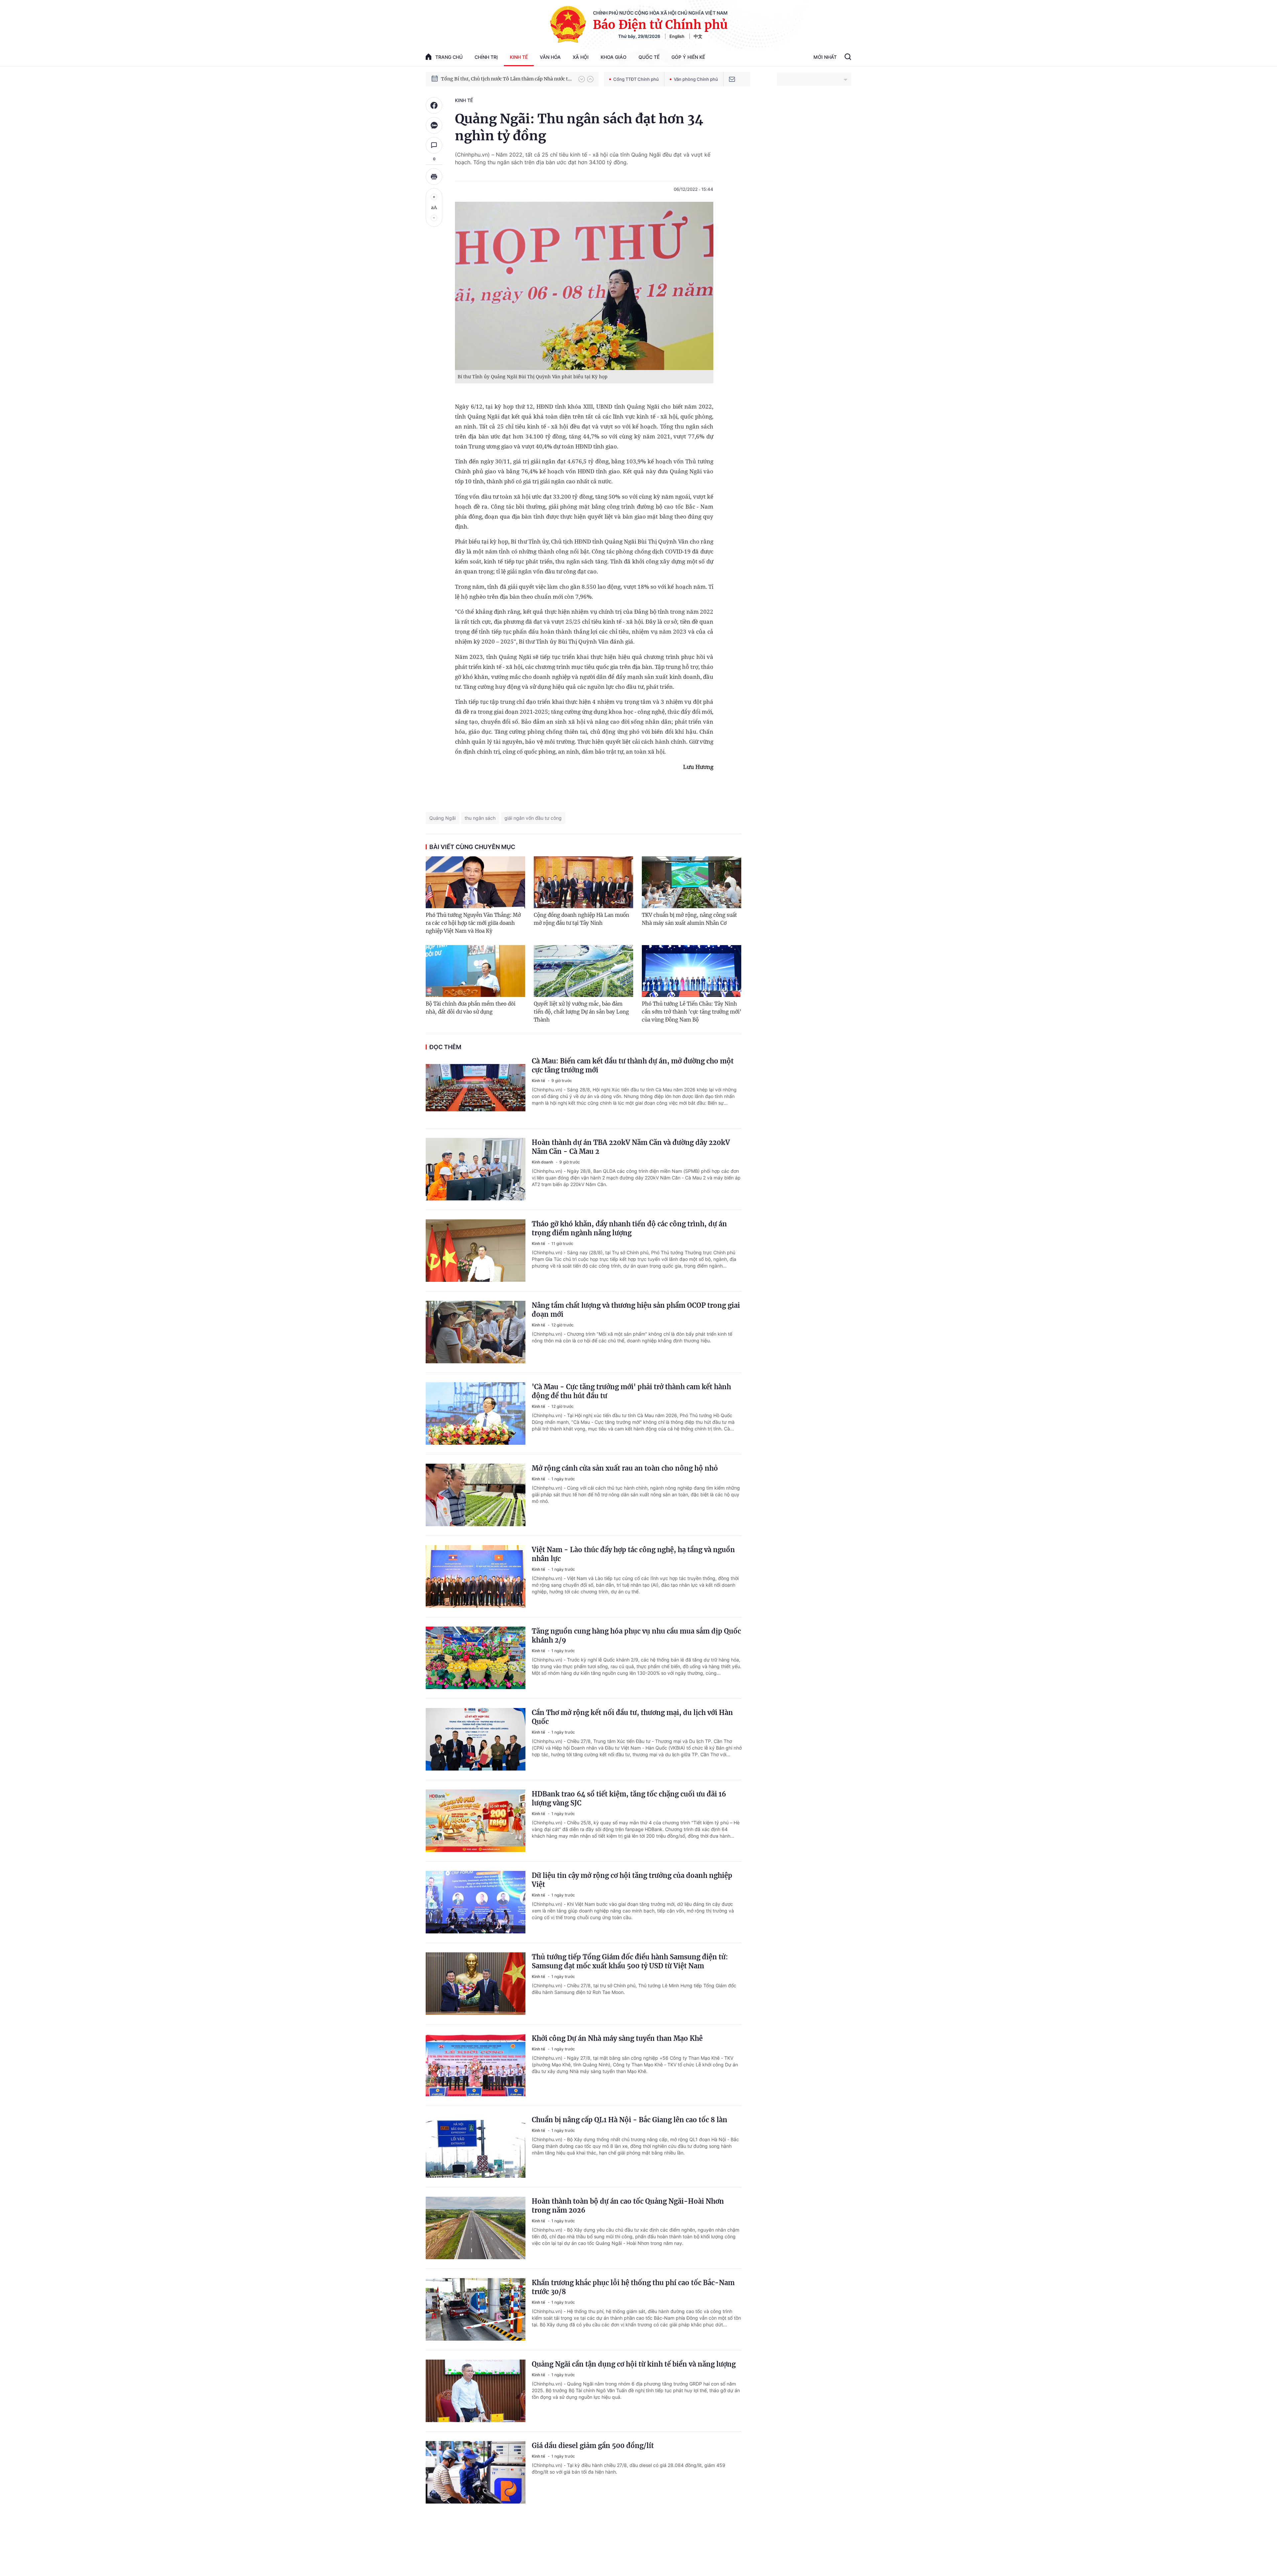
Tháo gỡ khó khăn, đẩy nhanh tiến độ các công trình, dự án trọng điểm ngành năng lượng (629, 1228)
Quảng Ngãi (442, 818)
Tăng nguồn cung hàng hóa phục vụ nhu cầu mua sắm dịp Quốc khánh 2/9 (636, 1636)
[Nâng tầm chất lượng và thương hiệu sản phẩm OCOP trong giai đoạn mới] (476, 1332)
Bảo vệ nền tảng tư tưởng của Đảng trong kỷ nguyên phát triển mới (506, 79)
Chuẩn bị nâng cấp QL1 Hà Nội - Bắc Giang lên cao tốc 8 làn (630, 2120)
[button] (582, 79)
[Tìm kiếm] (848, 58)
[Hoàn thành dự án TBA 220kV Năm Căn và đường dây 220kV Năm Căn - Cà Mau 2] (476, 1169)
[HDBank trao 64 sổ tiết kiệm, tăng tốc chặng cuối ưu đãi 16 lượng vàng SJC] (476, 1821)
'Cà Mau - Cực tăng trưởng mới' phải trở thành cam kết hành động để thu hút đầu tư (631, 1391)
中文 (698, 36)
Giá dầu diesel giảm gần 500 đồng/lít (593, 2446)
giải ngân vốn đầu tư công (533, 818)
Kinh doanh (543, 1162)
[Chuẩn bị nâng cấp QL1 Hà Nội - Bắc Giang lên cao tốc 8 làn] (476, 2147)
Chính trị (486, 57)
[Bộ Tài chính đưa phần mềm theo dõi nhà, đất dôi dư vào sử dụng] (475, 971)
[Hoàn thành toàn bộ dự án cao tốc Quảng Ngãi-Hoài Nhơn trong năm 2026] (476, 2228)
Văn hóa (550, 57)
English (677, 36)
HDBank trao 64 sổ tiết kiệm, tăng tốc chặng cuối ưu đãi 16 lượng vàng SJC (629, 1798)
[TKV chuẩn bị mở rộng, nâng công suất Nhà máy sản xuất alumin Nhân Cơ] (692, 882)
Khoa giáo (614, 57)
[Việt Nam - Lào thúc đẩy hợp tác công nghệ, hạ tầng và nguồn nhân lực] (476, 1576)
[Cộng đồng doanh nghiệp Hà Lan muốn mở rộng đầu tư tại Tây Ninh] (583, 882)
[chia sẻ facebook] (434, 105)
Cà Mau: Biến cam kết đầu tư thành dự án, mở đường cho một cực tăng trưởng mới (633, 1065)
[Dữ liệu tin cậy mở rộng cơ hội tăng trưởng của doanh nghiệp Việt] (476, 1902)
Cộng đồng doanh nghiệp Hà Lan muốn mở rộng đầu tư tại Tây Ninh (581, 919)
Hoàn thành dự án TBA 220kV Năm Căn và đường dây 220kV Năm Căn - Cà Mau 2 (631, 1147)
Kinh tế (519, 57)
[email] (732, 79)
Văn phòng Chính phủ (696, 79)
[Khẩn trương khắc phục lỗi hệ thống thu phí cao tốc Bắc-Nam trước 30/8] (476, 2309)
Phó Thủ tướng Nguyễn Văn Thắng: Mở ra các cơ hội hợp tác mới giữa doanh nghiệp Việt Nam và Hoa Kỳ (473, 923)
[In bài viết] (434, 177)
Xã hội (581, 57)
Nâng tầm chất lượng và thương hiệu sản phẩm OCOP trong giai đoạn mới (636, 1310)
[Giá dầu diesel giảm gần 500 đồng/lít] (476, 2472)
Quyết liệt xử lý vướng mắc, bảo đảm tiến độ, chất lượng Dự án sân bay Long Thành (581, 1012)
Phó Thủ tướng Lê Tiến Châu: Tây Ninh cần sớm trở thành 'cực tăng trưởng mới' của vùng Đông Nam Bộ (692, 1012)
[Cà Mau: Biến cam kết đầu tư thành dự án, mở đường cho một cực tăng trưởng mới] (476, 1088)
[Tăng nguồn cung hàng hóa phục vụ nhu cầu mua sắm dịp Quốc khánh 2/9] (476, 1658)
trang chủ (449, 57)
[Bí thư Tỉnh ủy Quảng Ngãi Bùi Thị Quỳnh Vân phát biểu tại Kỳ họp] (584, 286)
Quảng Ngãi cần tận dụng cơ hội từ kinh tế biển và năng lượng (634, 2364)
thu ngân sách (480, 818)
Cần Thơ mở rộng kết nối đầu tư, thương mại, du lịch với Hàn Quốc (632, 1717)
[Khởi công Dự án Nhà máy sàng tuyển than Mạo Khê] (476, 2065)
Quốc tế (649, 57)
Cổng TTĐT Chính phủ (636, 79)
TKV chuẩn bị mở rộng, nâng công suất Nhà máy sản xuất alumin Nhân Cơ (689, 919)
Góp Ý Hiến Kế (688, 57)
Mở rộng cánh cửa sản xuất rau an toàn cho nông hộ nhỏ (625, 1468)
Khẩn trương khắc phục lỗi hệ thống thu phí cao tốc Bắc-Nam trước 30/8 (633, 2287)
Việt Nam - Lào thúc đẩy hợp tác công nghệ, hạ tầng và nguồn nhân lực (633, 1554)
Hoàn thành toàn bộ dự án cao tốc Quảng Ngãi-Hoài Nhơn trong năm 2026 (628, 2206)
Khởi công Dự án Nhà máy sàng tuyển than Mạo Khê (617, 2038)
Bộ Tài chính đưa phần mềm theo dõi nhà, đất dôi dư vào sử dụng (471, 1008)
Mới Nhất (825, 57)
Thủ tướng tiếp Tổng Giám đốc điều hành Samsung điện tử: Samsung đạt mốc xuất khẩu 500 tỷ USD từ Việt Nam (630, 1961)
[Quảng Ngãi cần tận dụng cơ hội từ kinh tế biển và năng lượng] (476, 2391)
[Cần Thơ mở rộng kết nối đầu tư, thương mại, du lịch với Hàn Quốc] (476, 1739)
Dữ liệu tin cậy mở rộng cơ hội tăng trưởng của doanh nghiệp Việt (632, 1880)
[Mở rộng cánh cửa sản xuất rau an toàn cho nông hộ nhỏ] (476, 1495)
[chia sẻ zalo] (434, 125)
